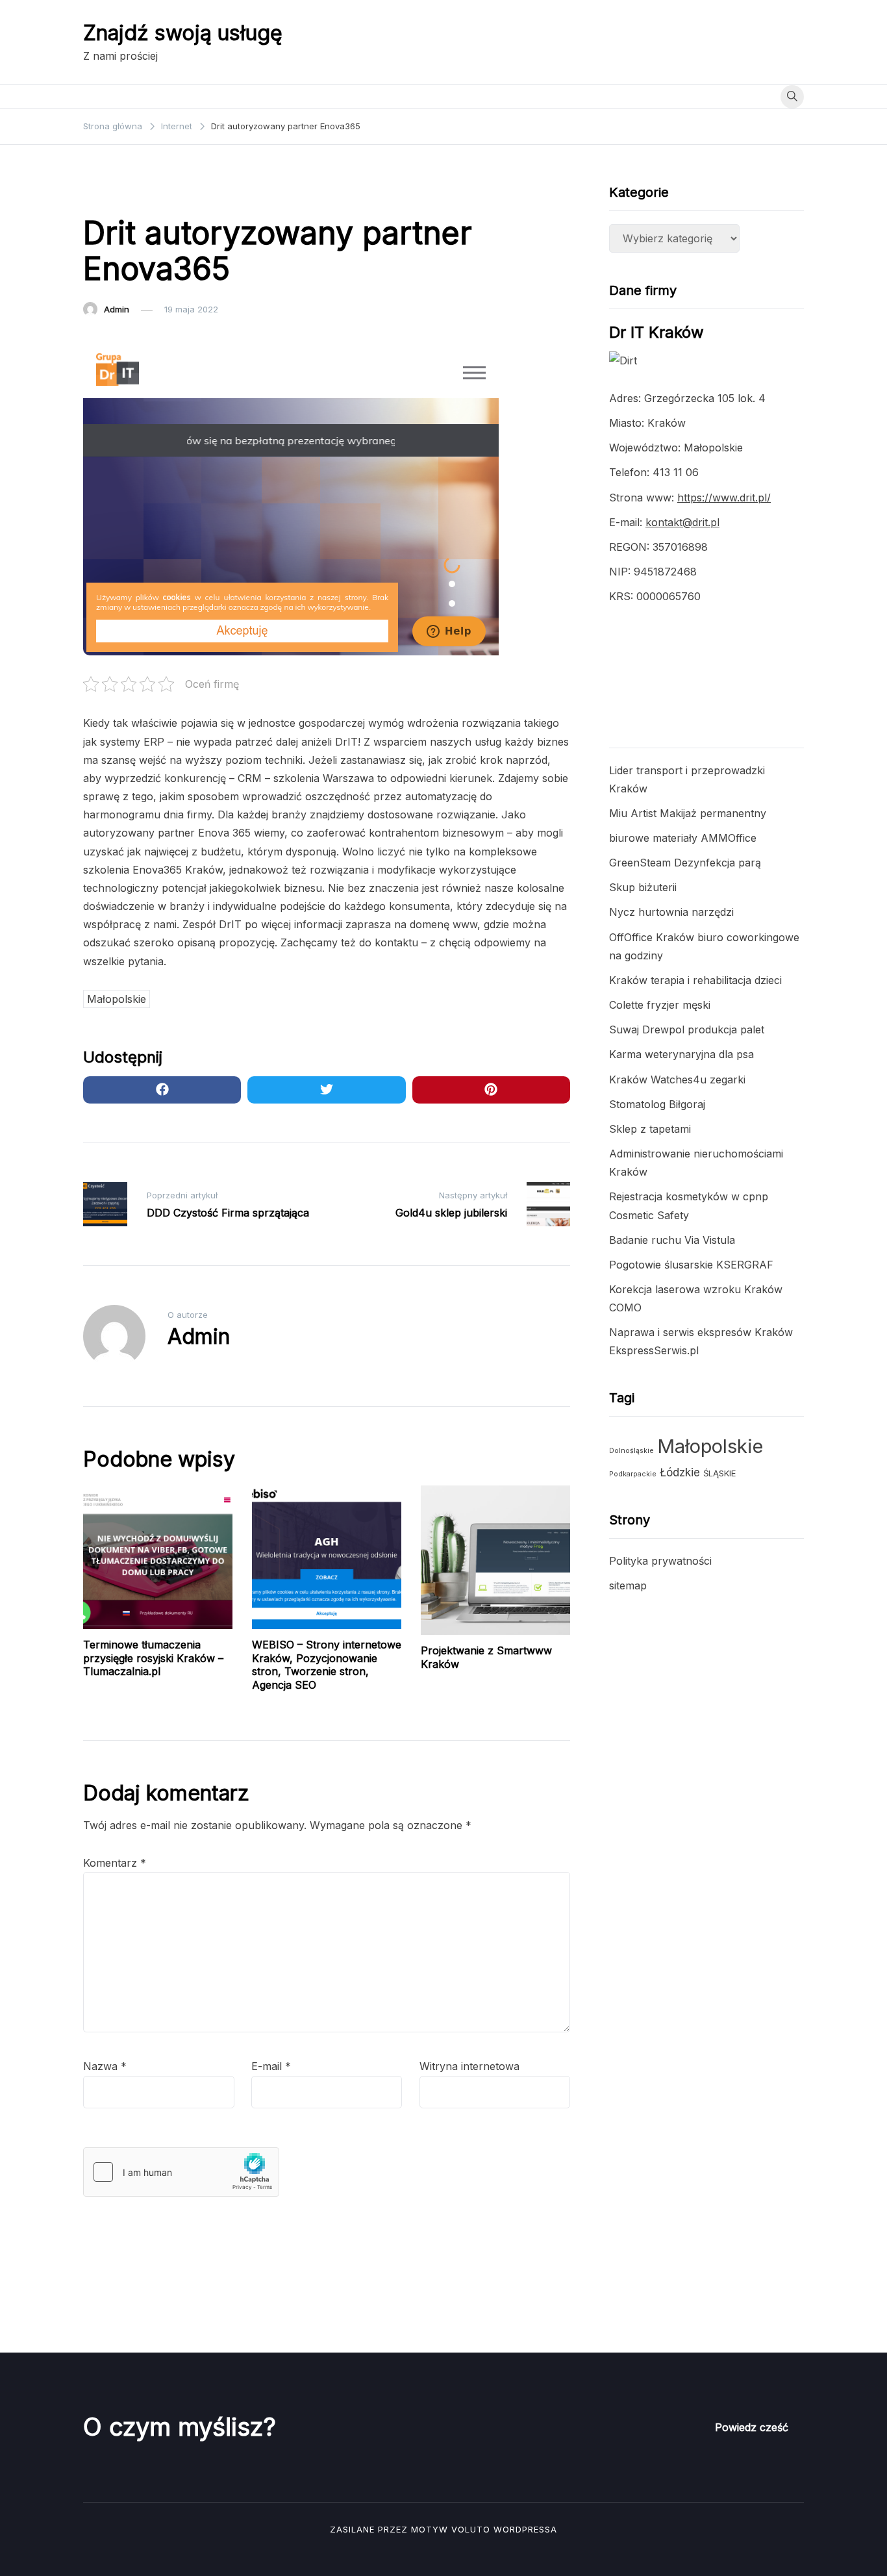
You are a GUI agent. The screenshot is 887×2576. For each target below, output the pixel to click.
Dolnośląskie (631, 1451)
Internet (106, 194)
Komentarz (115, 1863)
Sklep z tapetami (650, 1129)
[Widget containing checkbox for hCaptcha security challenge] (181, 2172)
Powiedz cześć (752, 2427)
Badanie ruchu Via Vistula (672, 1240)
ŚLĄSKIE (719, 1473)
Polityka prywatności (660, 1561)
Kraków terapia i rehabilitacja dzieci (695, 980)
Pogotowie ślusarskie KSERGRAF (691, 1265)
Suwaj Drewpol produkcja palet (687, 1029)
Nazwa (105, 2066)
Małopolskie (117, 999)
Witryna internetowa (469, 2066)
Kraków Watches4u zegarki (677, 1080)
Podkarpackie (633, 1474)
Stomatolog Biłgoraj (657, 1104)
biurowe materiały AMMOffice (683, 838)
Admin (117, 309)
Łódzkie (680, 1472)
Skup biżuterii (643, 887)
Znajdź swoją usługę (183, 33)
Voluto (471, 2529)
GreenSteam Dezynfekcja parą (685, 863)
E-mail (271, 2066)
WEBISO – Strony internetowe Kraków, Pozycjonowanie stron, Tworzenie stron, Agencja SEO (327, 1665)
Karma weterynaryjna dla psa (681, 1054)
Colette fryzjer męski (660, 1005)
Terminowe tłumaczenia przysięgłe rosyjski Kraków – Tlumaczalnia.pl (153, 1658)
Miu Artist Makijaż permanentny (688, 813)
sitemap (628, 1585)
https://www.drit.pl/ (724, 498)
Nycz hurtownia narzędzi (671, 912)
